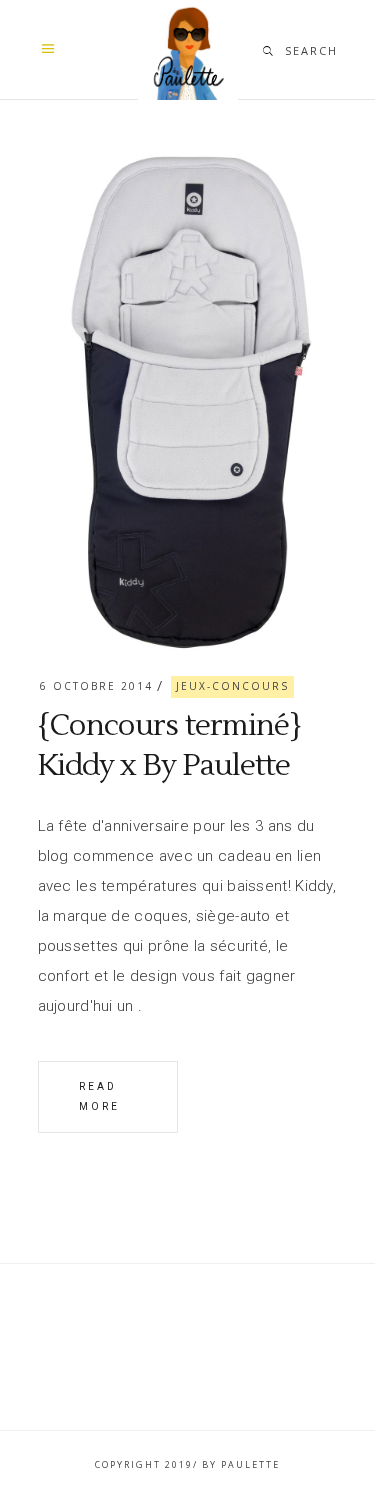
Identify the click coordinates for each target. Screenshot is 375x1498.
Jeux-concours (232, 686)
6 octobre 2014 (96, 686)
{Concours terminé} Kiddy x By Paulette (170, 745)
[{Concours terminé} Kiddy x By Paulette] (188, 399)
